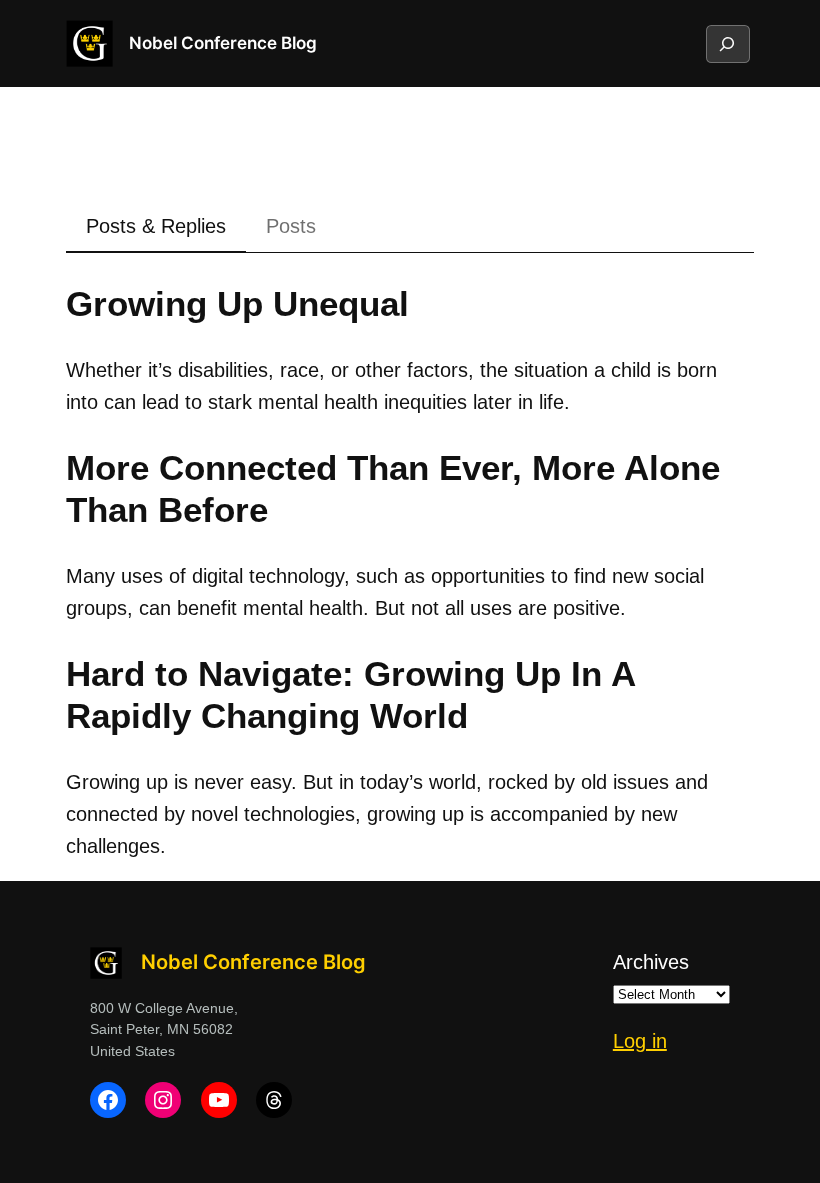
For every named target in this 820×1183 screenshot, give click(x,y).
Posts (291, 226)
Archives (651, 962)
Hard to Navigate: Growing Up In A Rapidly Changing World (350, 694)
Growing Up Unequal (237, 303)
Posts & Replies (156, 226)
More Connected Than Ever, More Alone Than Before (393, 488)
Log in (640, 1041)
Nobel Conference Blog (223, 43)
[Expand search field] (727, 44)
